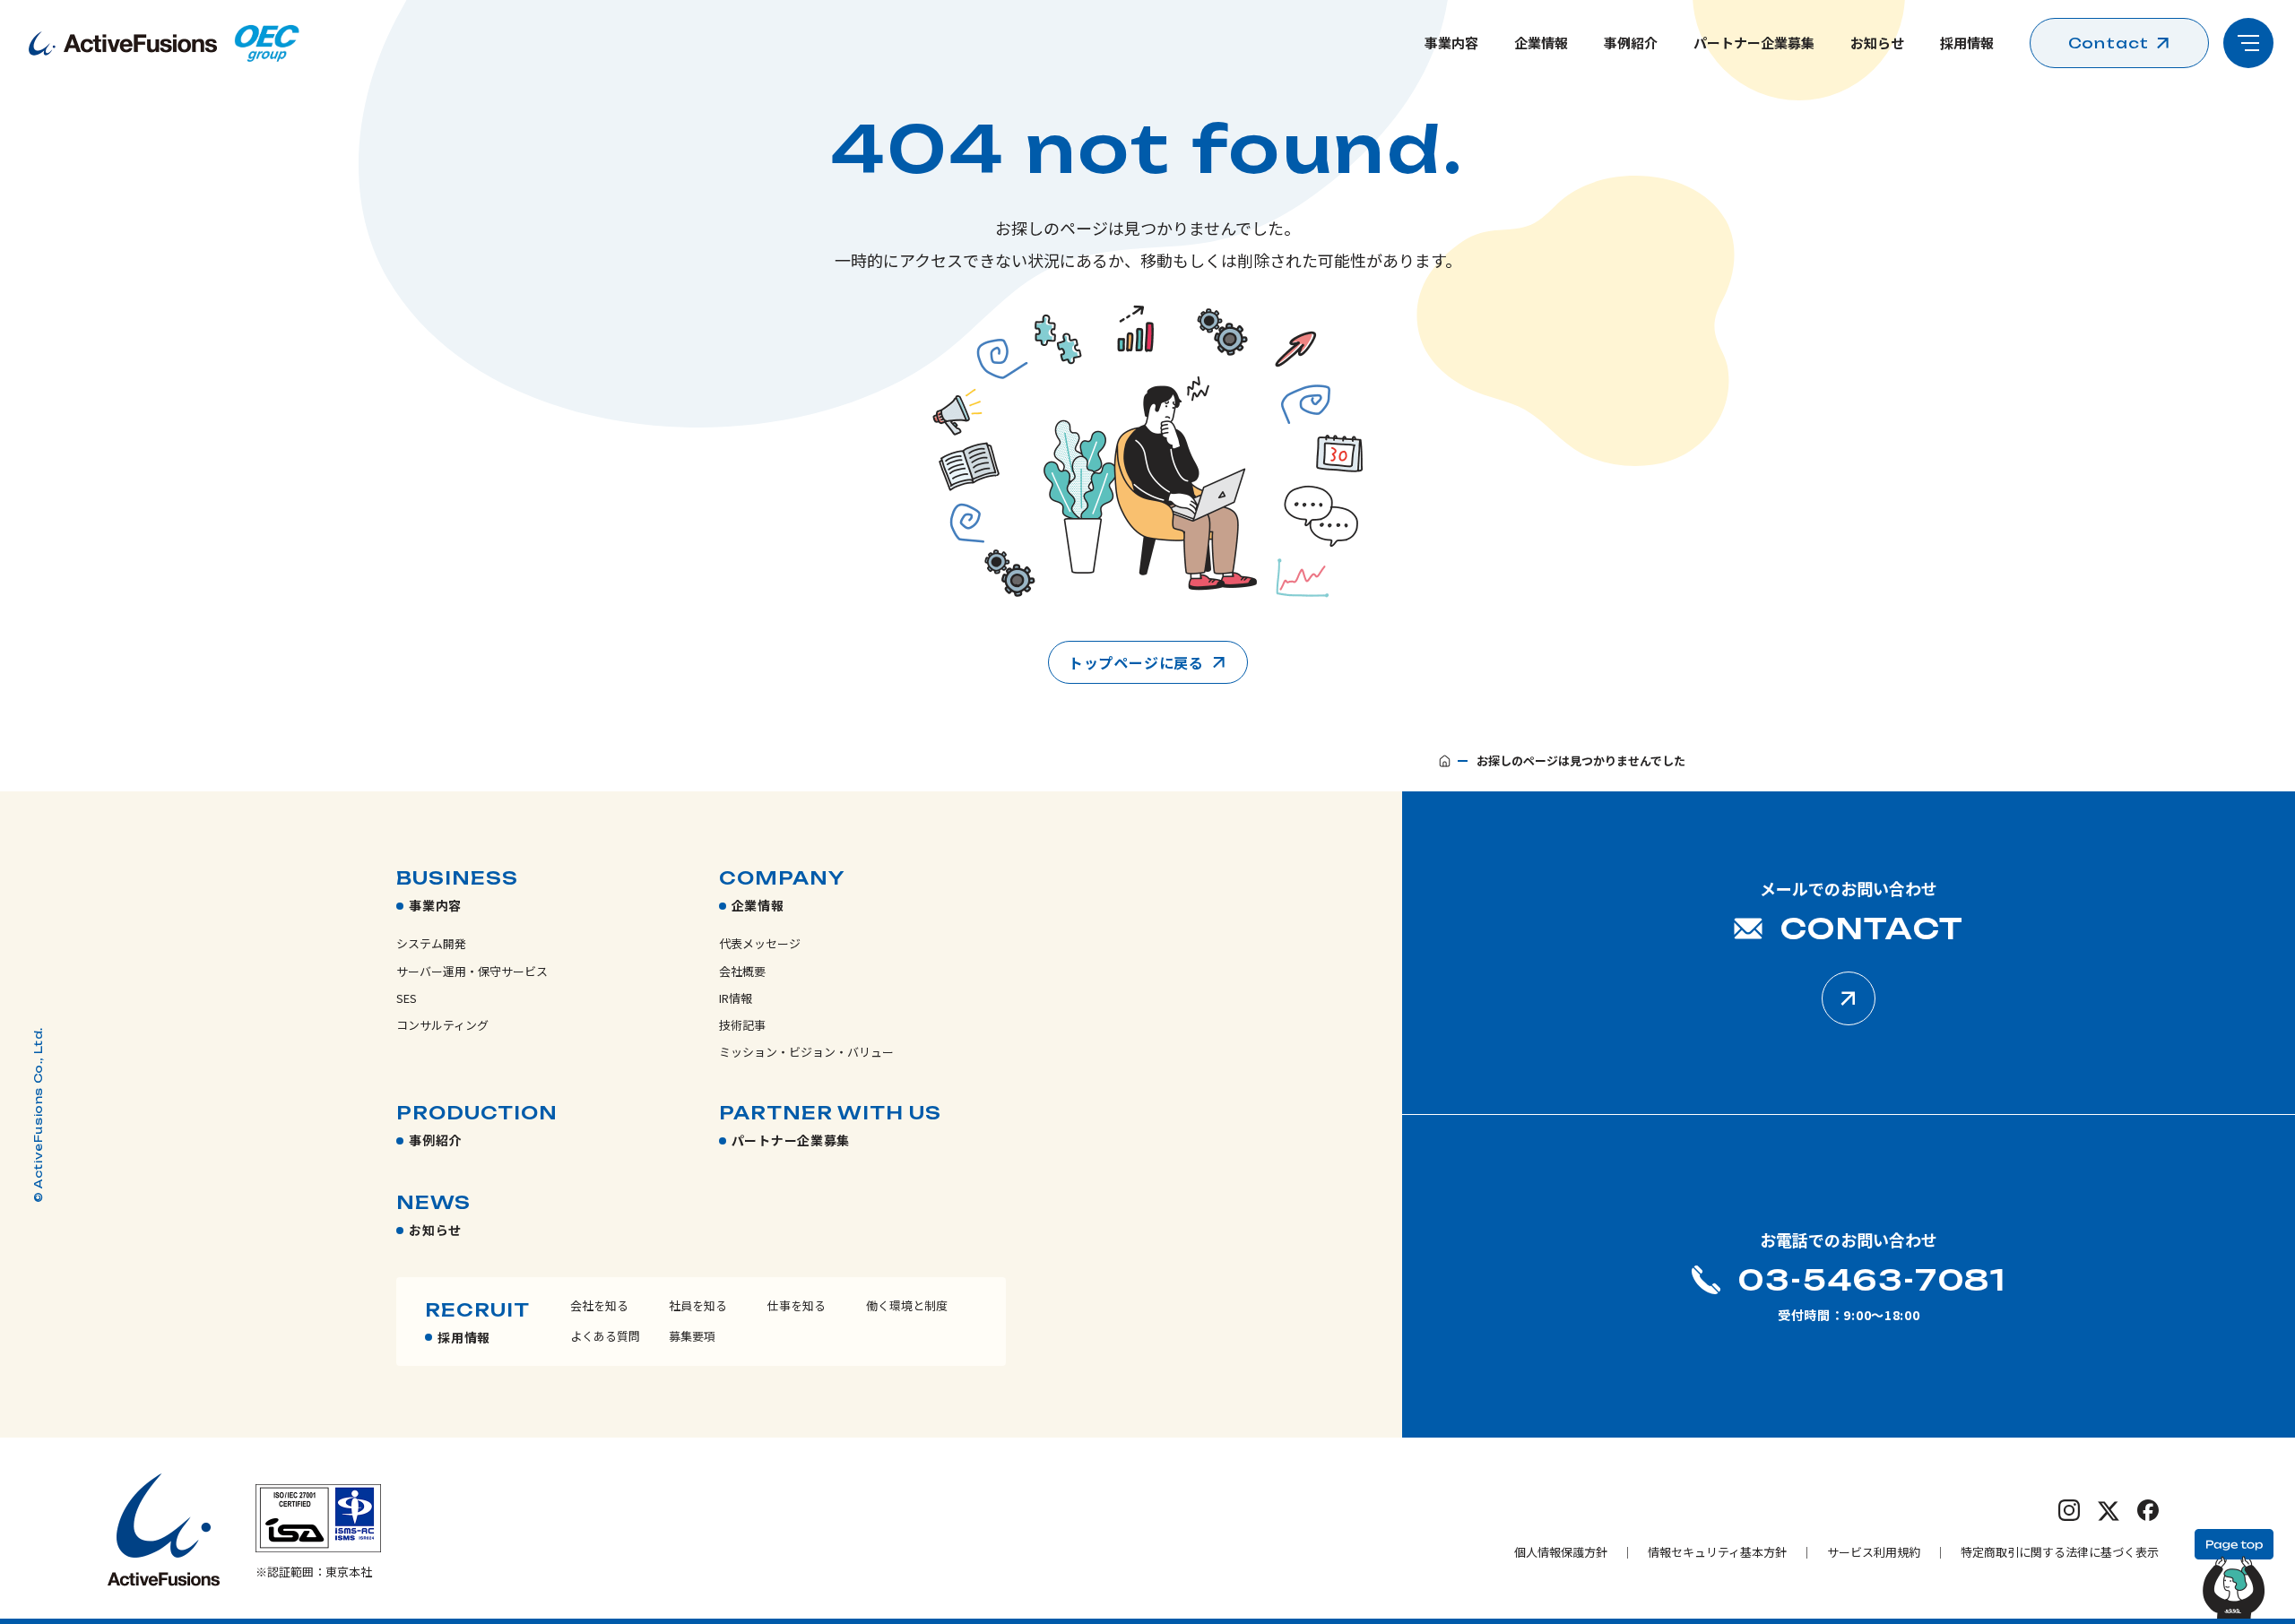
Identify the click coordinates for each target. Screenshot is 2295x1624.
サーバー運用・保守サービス (472, 971)
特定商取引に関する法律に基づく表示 (2060, 1552)
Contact (2109, 43)
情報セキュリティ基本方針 (1717, 1552)
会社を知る (599, 1305)
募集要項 (692, 1336)
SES (407, 998)
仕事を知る (797, 1305)
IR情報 (736, 998)
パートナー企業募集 (1754, 43)
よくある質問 (605, 1336)
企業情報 (1541, 43)
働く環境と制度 (907, 1305)
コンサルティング (442, 1025)
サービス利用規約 (1874, 1552)
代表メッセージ (760, 943)
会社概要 (742, 971)
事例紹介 (1631, 43)
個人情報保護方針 (1561, 1552)
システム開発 (431, 943)
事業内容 (1451, 43)
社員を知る (698, 1305)
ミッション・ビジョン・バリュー (806, 1052)
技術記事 (742, 1025)
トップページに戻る (1136, 662)
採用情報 (1967, 43)
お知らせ (1877, 43)
